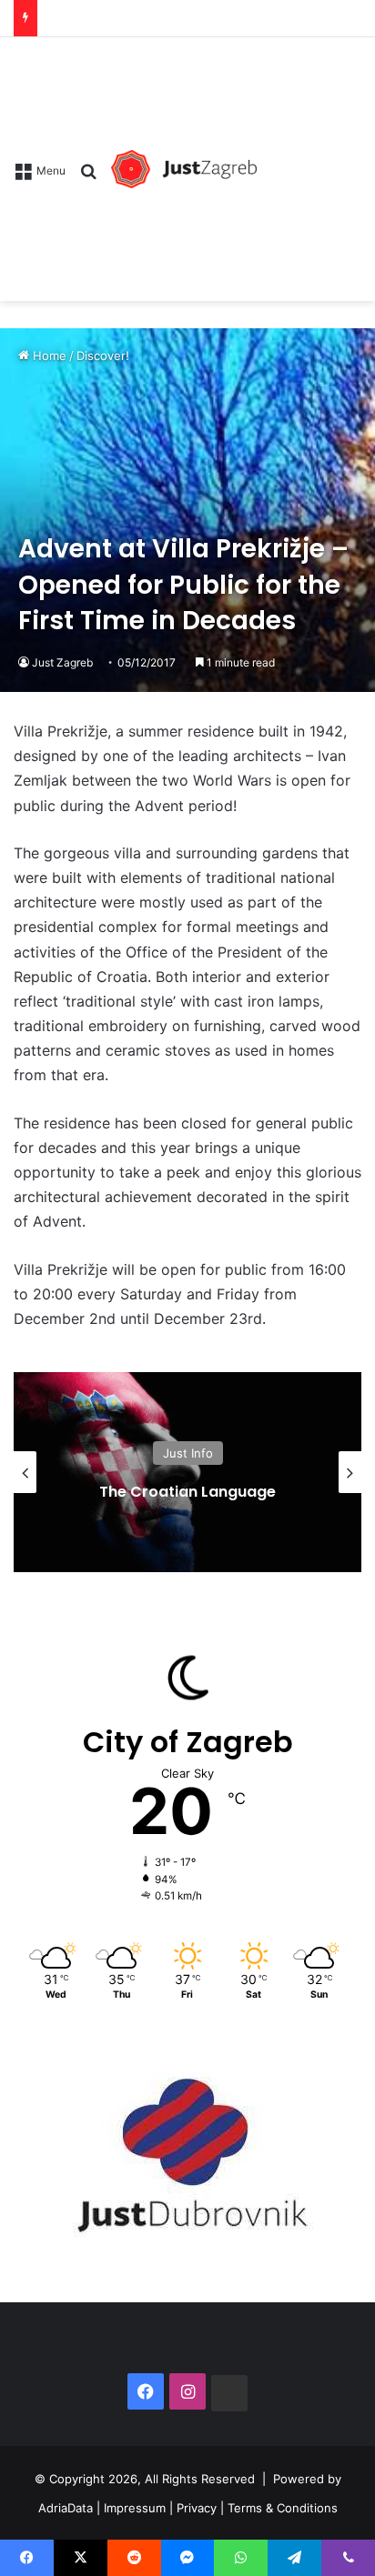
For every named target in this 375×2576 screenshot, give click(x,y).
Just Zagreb (62, 662)
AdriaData (66, 2507)
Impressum (135, 2507)
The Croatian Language (187, 1492)
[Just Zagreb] (184, 169)
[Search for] (88, 177)
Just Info (188, 1453)
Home (48, 356)
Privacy (197, 2507)
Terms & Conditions (283, 2507)
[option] (187, 1472)
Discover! (103, 356)
